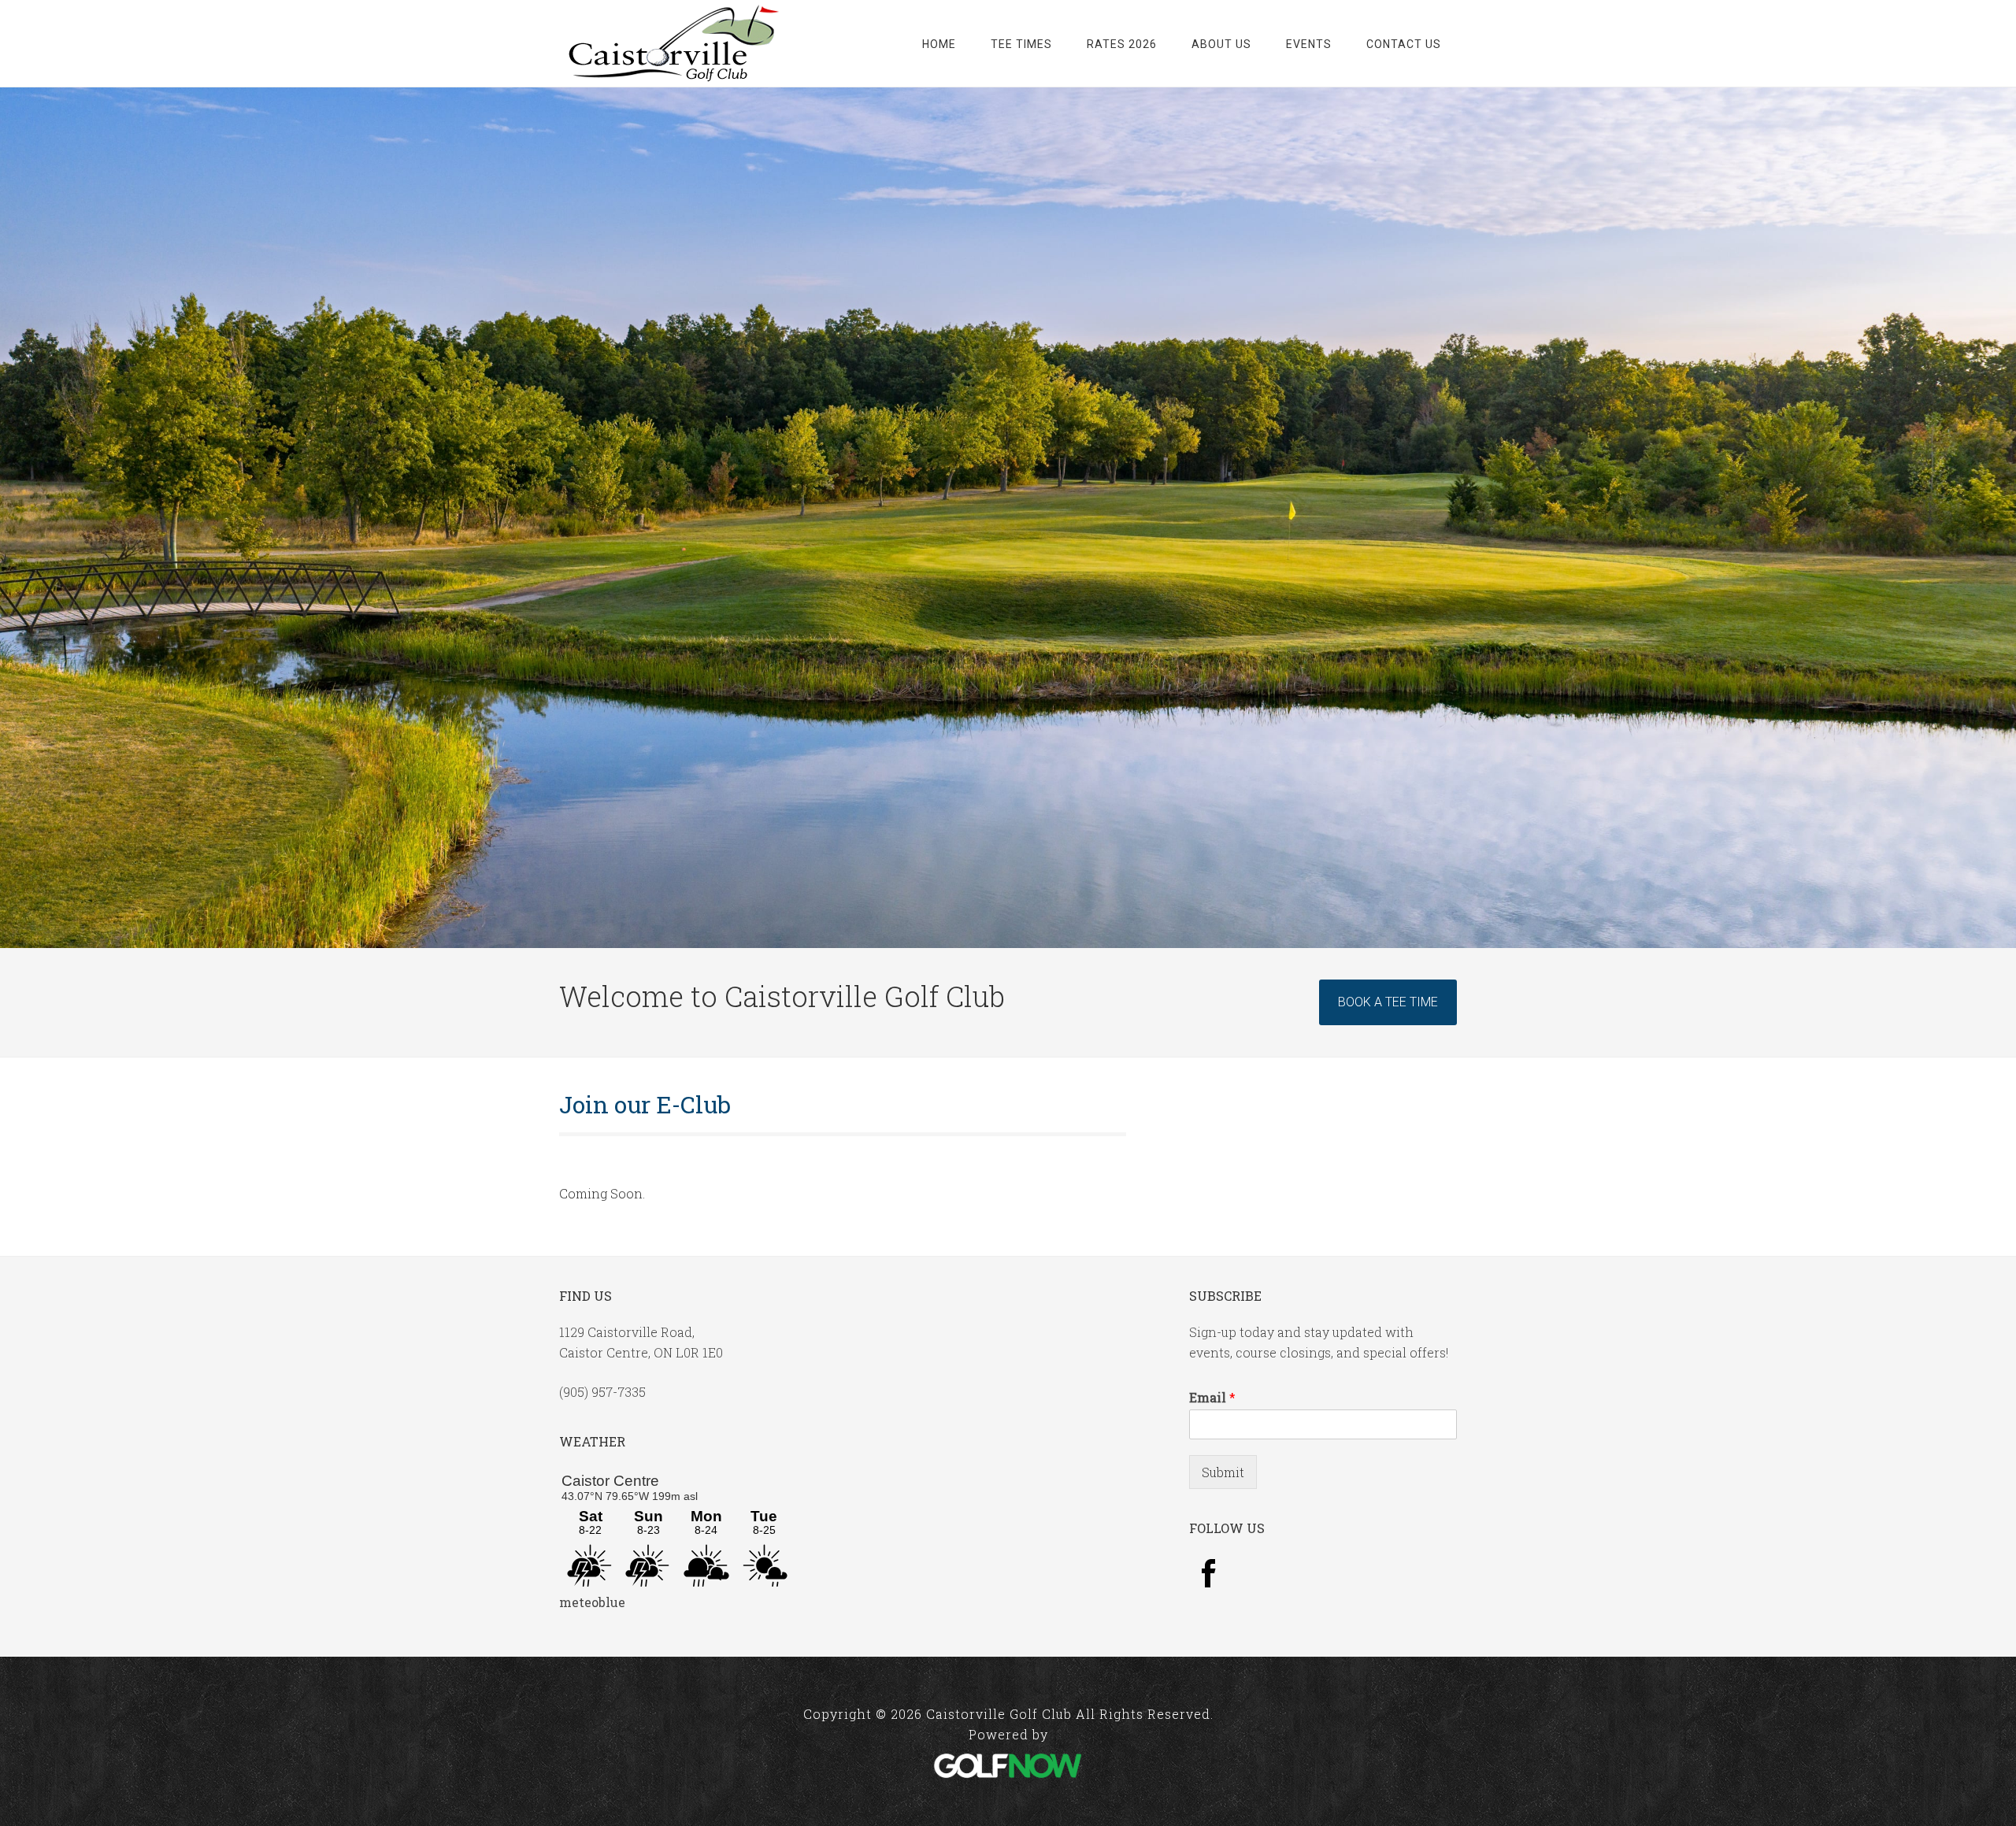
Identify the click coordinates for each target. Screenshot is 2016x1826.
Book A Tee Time (1388, 1002)
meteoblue (592, 1602)
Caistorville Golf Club (673, 43)
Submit (1223, 1472)
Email (1212, 1398)
